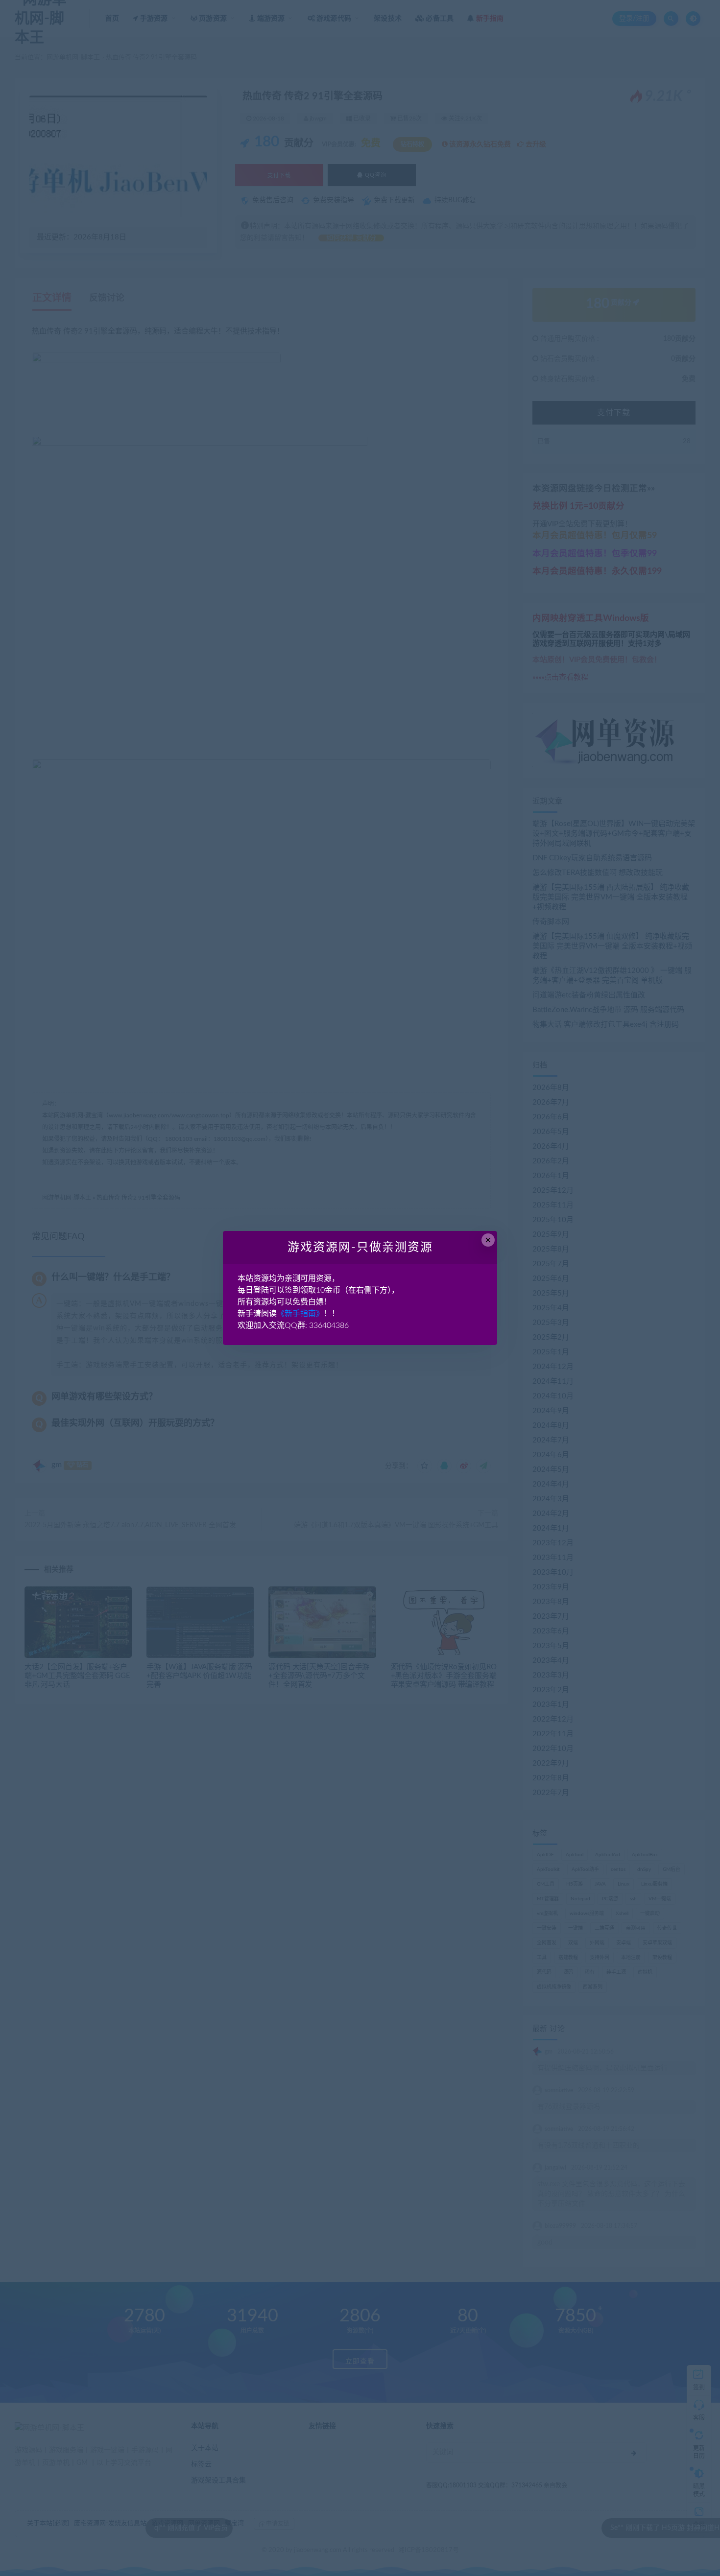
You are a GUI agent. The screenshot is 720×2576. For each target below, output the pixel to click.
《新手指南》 (300, 1314)
